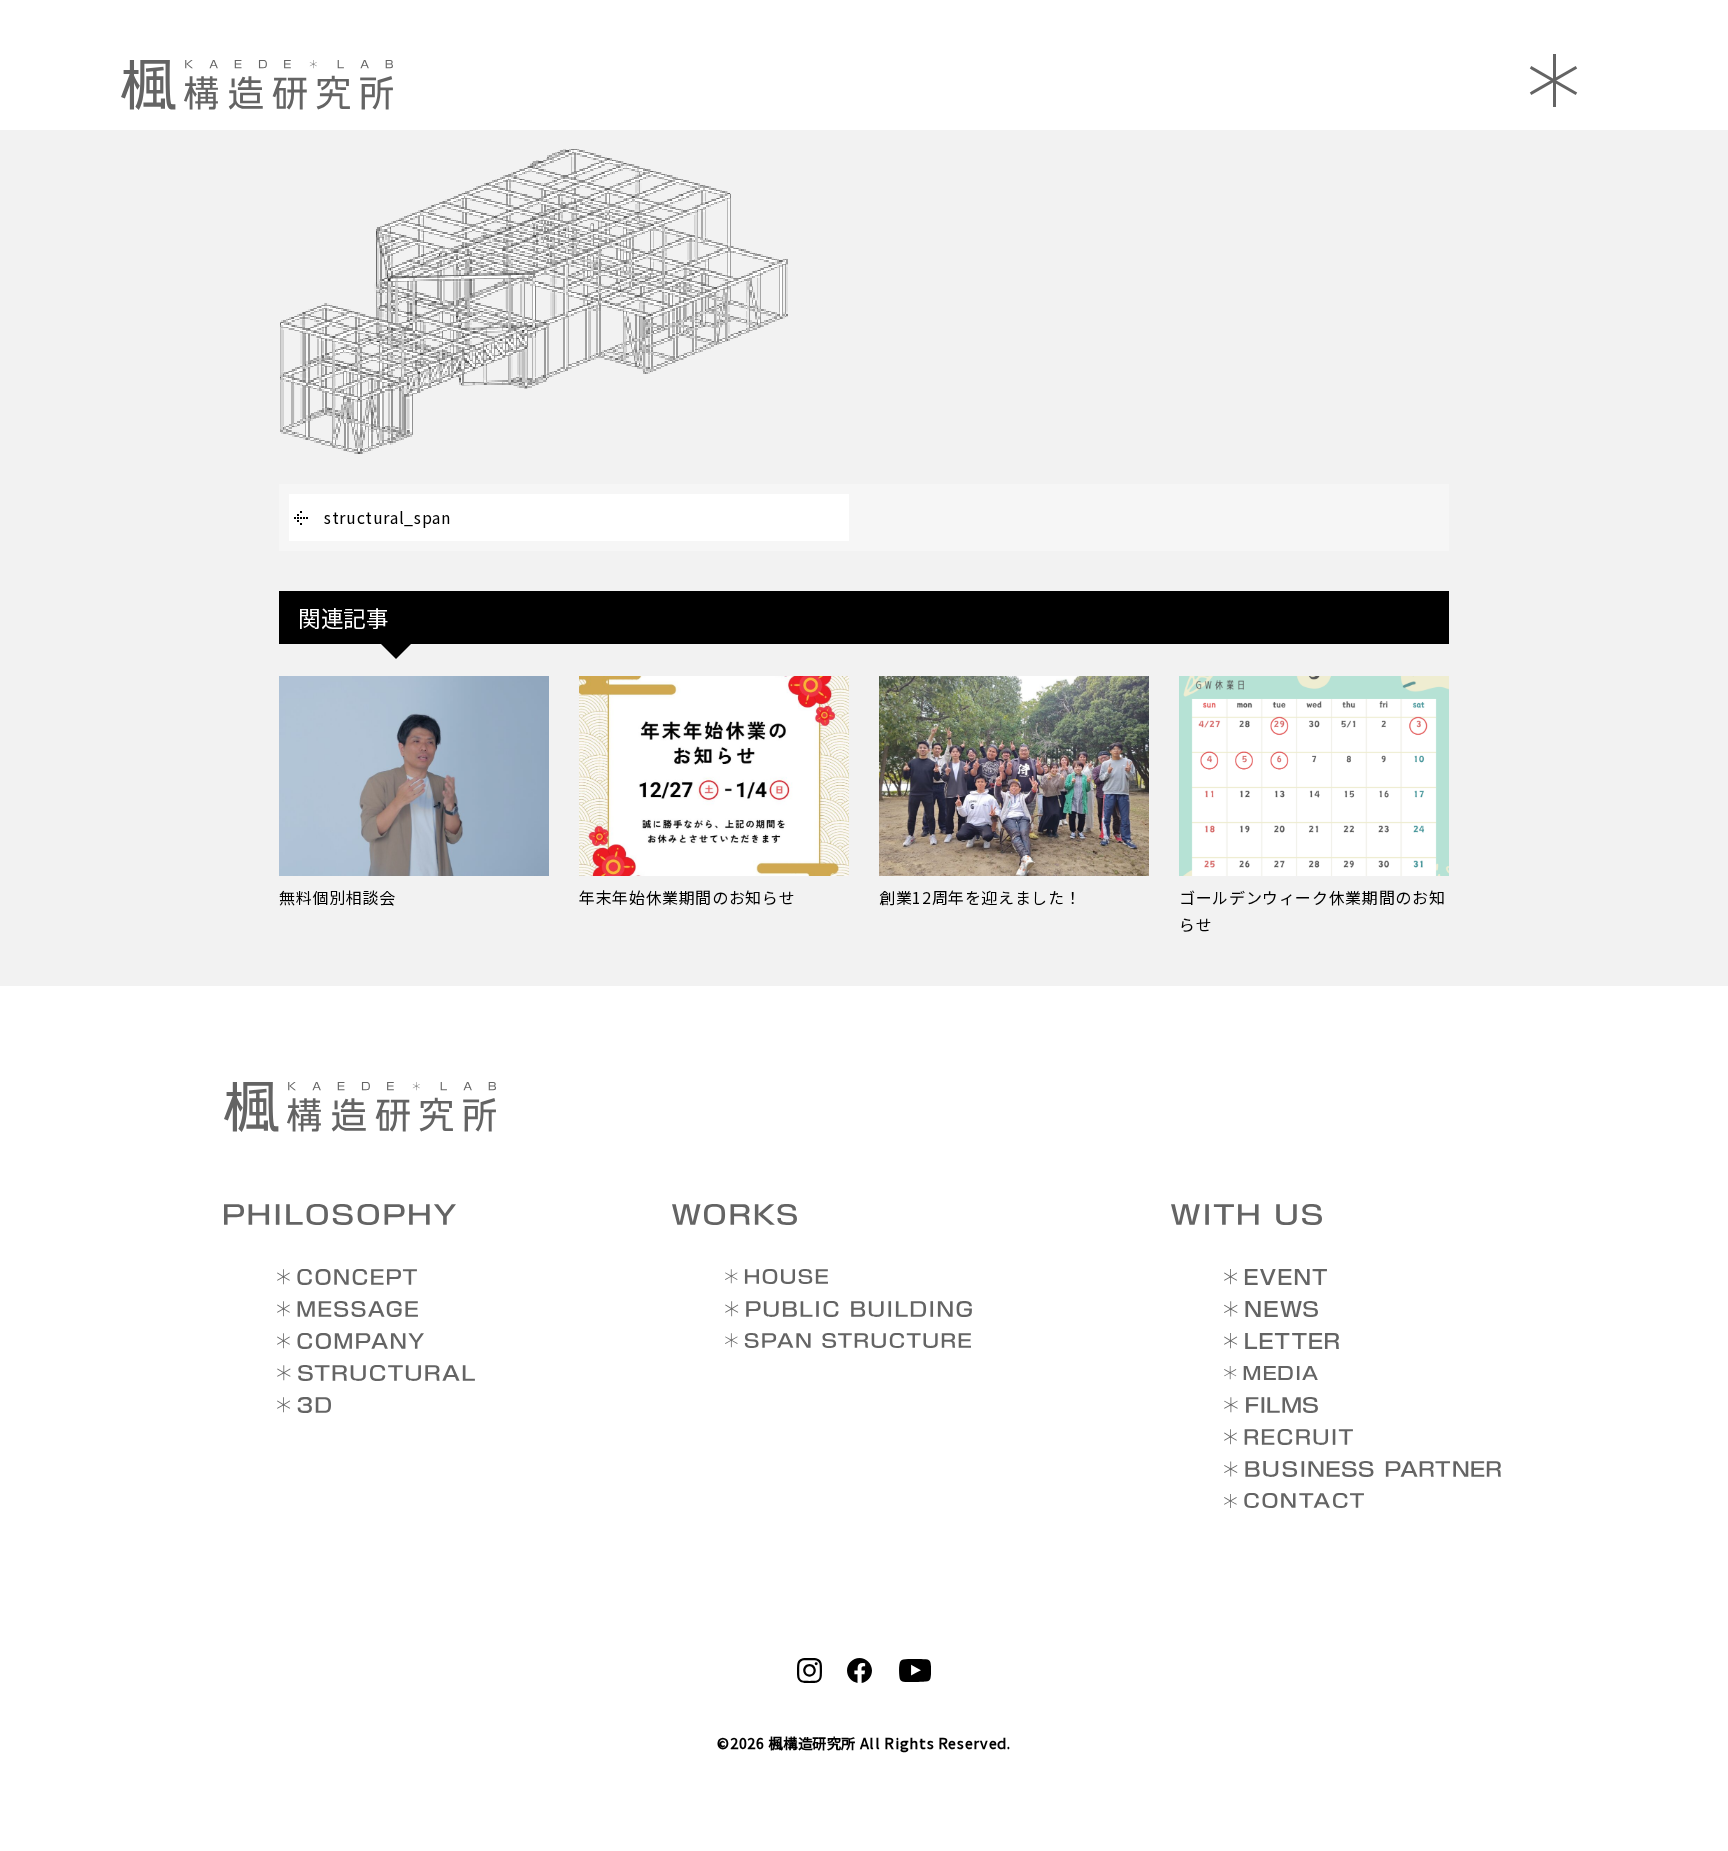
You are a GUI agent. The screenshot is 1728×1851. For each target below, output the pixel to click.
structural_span (387, 517)
